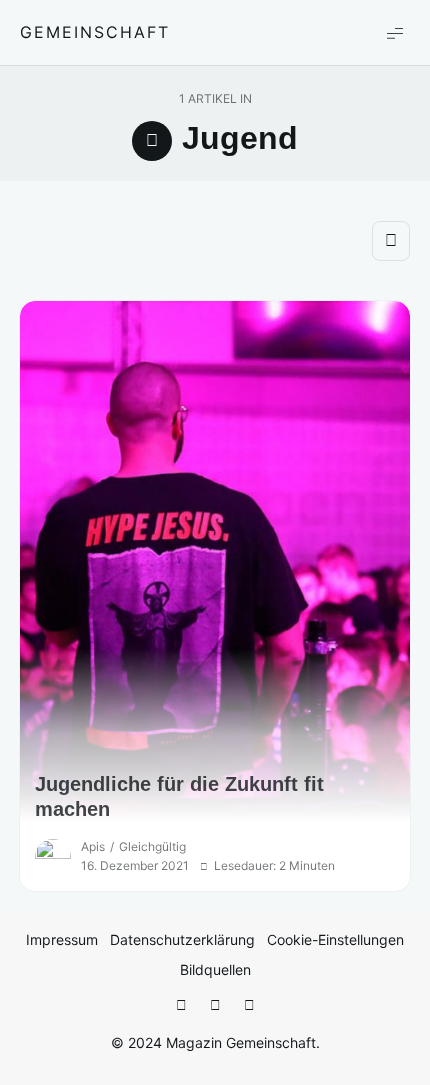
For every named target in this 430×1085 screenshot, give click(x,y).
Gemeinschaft (95, 32)
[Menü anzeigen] (395, 32)
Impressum (62, 939)
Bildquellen (215, 969)
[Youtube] (249, 1005)
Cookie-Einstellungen (335, 939)
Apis (93, 846)
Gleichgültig (152, 846)
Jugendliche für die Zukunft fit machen (179, 796)
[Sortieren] (391, 241)
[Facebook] (181, 1005)
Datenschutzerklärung (182, 939)
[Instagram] (215, 1005)
